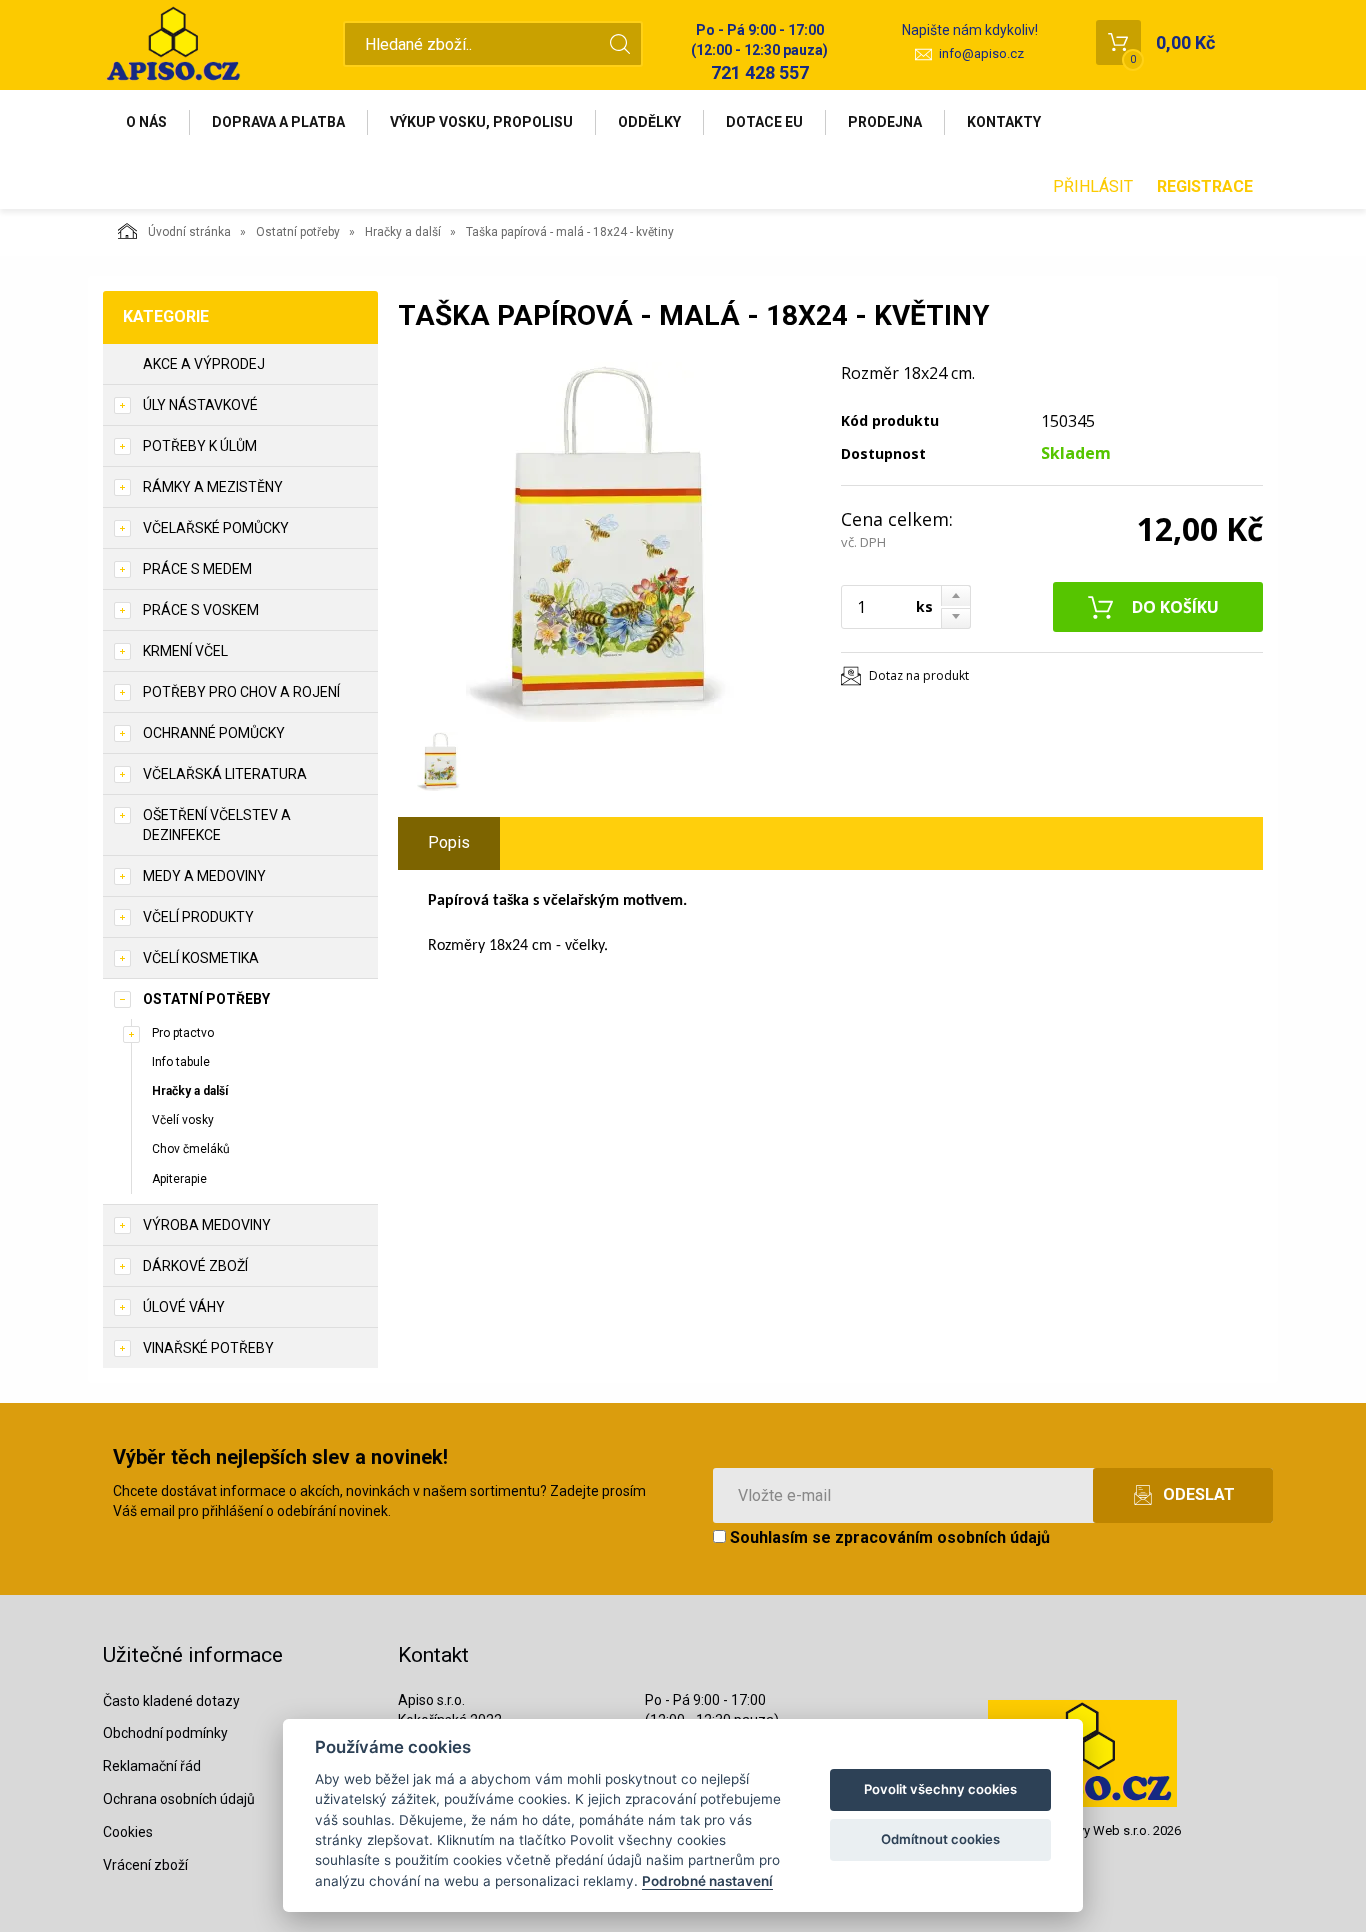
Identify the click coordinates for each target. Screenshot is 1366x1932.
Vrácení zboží (145, 1865)
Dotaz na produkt (919, 675)
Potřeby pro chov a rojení (241, 692)
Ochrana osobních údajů (179, 1799)
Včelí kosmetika (201, 958)
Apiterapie (179, 1179)
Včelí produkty (198, 917)
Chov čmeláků (191, 1149)
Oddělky (649, 122)
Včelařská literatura (225, 774)
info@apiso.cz (981, 53)
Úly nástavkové (200, 405)
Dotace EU (764, 122)
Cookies (128, 1832)
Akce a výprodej (204, 364)
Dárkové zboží (195, 1266)
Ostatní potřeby (298, 232)
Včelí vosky (183, 1120)
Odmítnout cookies (940, 1839)
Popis (449, 842)
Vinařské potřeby (208, 1348)
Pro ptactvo (183, 1033)
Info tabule (181, 1062)
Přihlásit (1093, 186)
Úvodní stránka (189, 232)
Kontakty (1004, 122)
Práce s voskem (201, 610)
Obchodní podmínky (165, 1733)
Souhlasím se (888, 1537)
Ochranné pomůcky (214, 733)
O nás (146, 122)
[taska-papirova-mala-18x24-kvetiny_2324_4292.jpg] (608, 542)
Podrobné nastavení (707, 1881)
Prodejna (885, 122)
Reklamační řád (152, 1766)
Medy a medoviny (204, 876)
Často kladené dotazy (171, 1701)
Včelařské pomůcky (216, 528)
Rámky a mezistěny (213, 487)
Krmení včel (185, 651)
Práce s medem (197, 569)
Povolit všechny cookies (940, 1789)
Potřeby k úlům (200, 446)
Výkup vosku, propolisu (481, 122)
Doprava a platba (278, 122)
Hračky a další (403, 232)
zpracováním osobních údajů (942, 1537)
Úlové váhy (184, 1307)
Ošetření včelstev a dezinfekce (217, 825)
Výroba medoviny (207, 1225)
